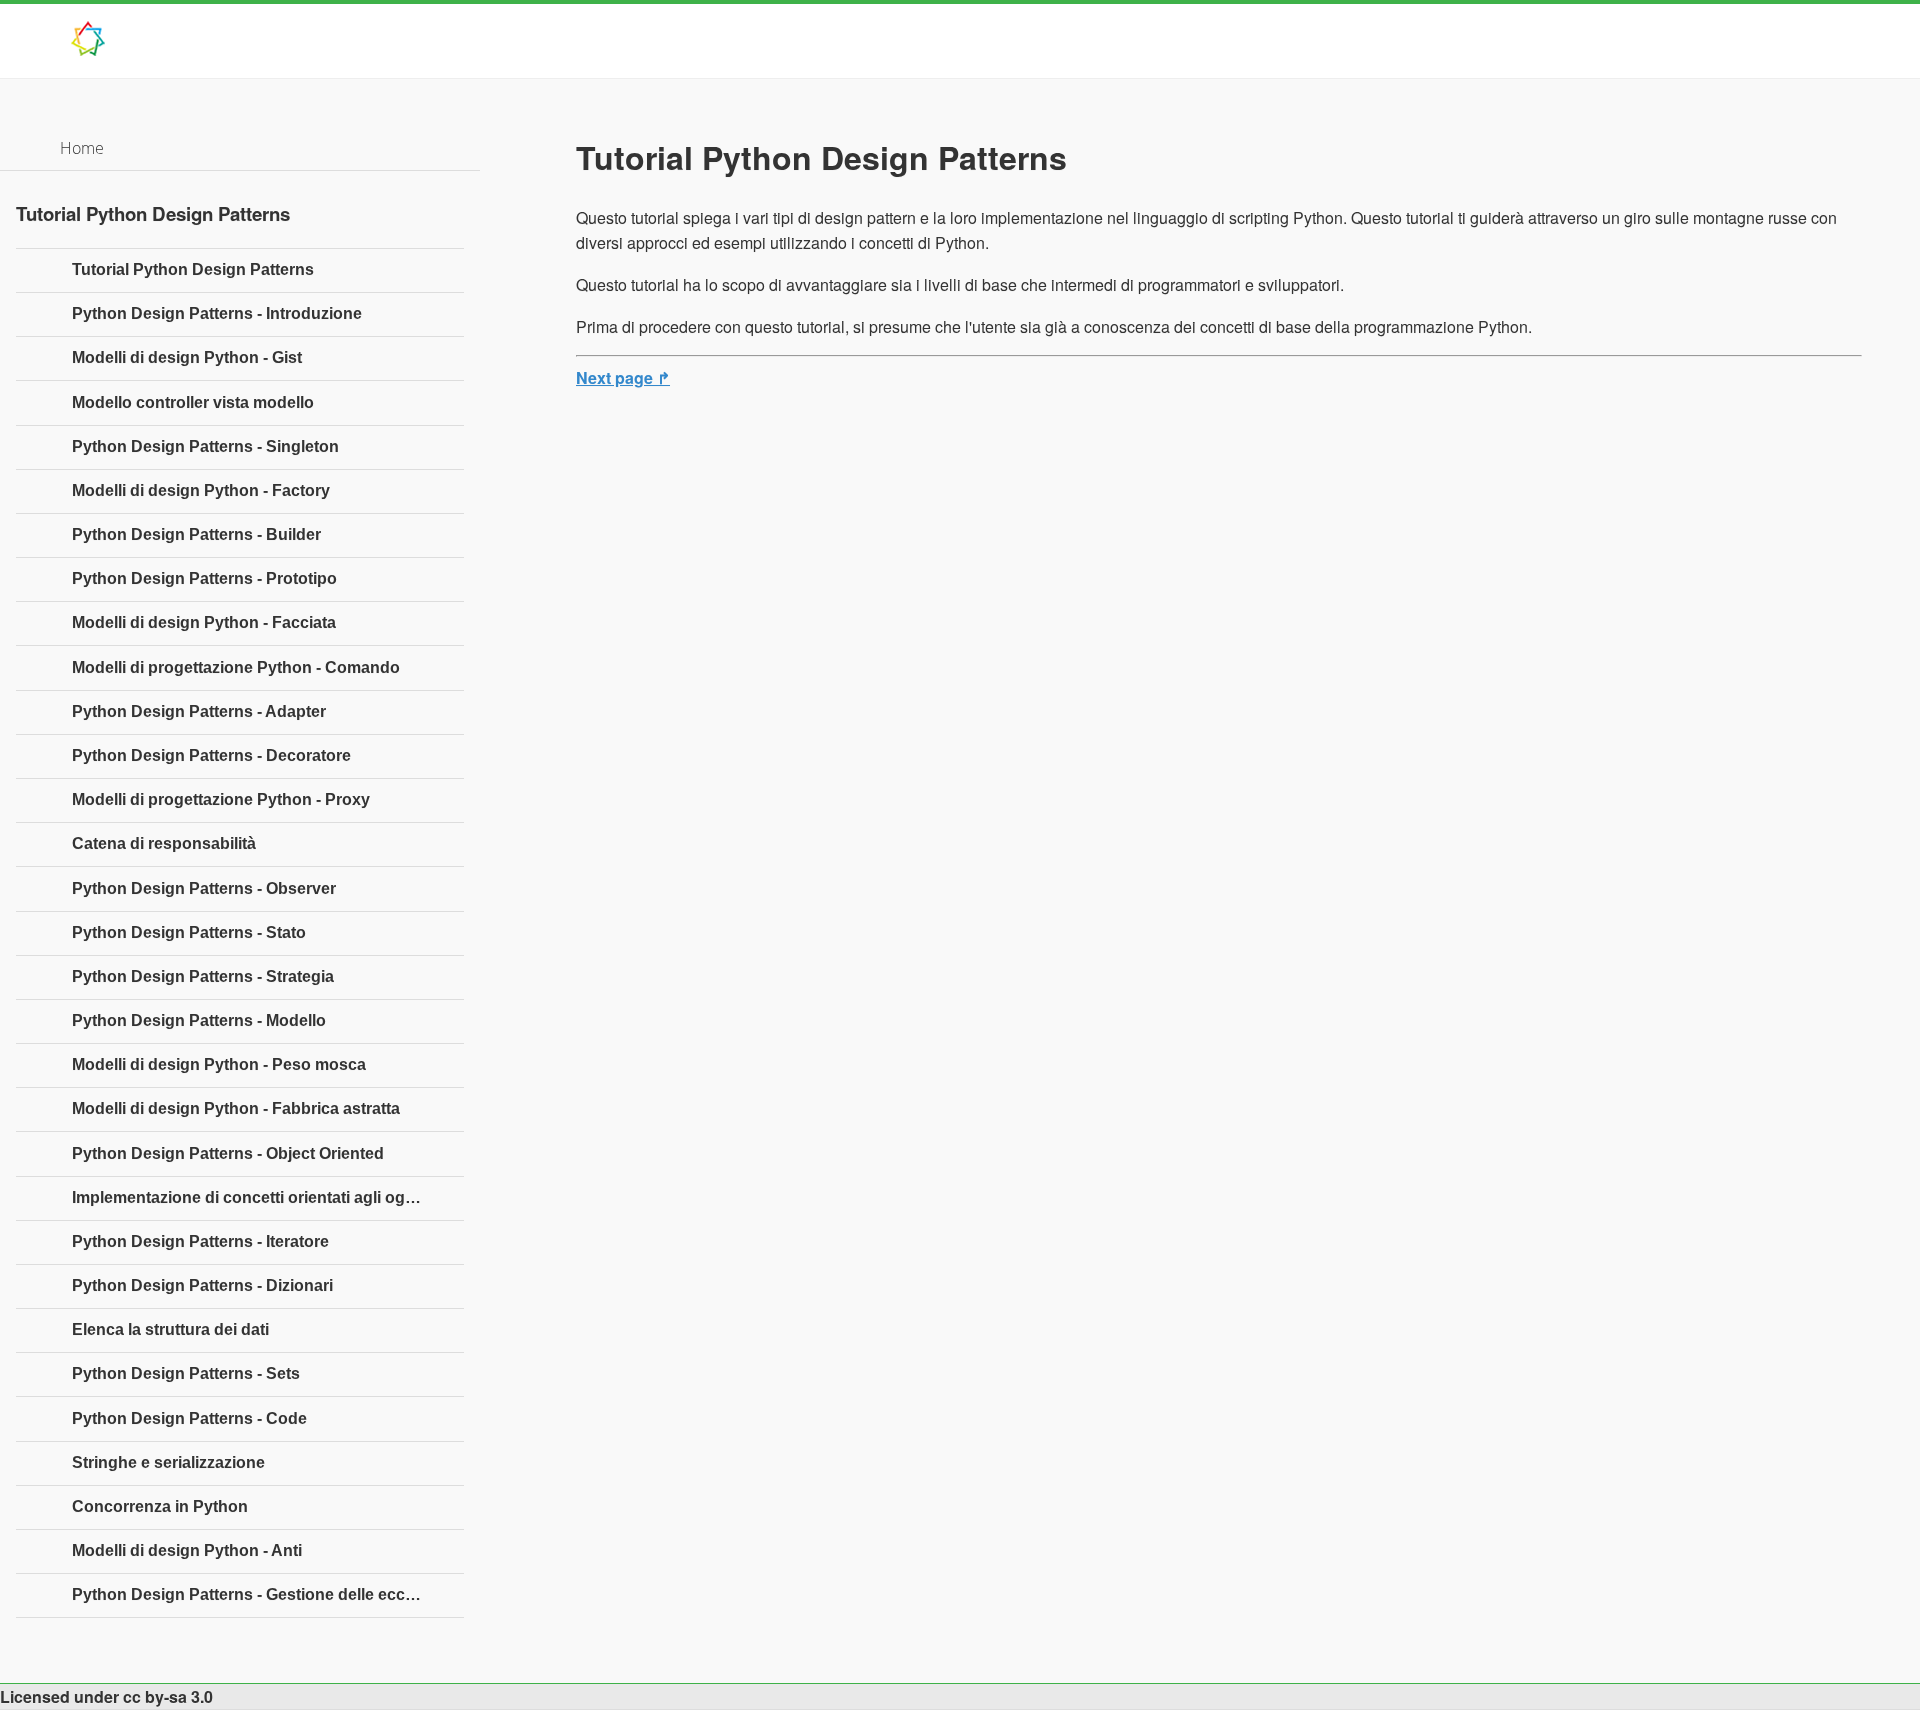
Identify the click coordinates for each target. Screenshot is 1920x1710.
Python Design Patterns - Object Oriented (228, 1153)
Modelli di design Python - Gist (187, 357)
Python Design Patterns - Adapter (199, 711)
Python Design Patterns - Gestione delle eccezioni (261, 1594)
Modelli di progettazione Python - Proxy (221, 799)
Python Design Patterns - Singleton (205, 446)
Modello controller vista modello (193, 402)
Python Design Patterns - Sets (186, 1373)
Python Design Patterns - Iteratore (200, 1241)
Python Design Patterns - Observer (204, 888)
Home (82, 148)
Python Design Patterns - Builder (196, 534)
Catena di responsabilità (164, 843)
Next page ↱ (623, 377)
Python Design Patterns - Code (189, 1418)
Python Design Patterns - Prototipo (204, 578)
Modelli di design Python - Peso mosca (219, 1064)
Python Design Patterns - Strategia (203, 976)
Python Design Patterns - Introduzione (217, 313)
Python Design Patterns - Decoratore (211, 755)
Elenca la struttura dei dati (170, 1329)
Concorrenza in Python (160, 1506)
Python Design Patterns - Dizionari (202, 1285)
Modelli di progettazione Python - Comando (236, 667)
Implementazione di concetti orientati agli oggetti (255, 1197)
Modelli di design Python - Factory (201, 490)
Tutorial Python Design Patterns (193, 269)
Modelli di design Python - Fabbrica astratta (236, 1108)
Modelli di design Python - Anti (187, 1550)
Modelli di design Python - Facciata (204, 622)
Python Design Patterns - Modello (199, 1020)
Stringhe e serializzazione (168, 1462)
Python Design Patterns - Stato (189, 932)
